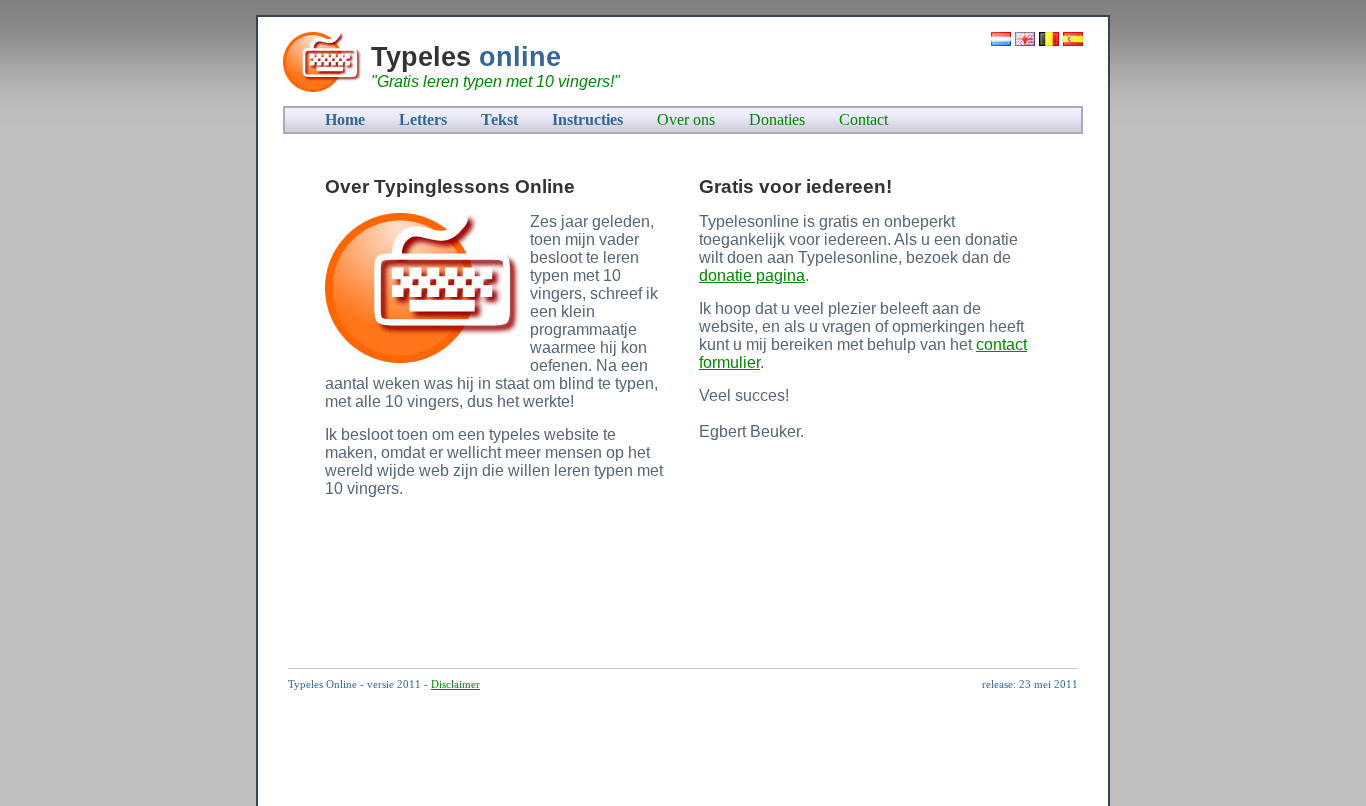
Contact (863, 119)
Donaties (777, 119)
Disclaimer (455, 684)
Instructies (587, 119)
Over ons (686, 119)
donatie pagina (752, 275)
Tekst (499, 119)
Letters (423, 119)
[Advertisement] (672, 593)
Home (345, 119)
